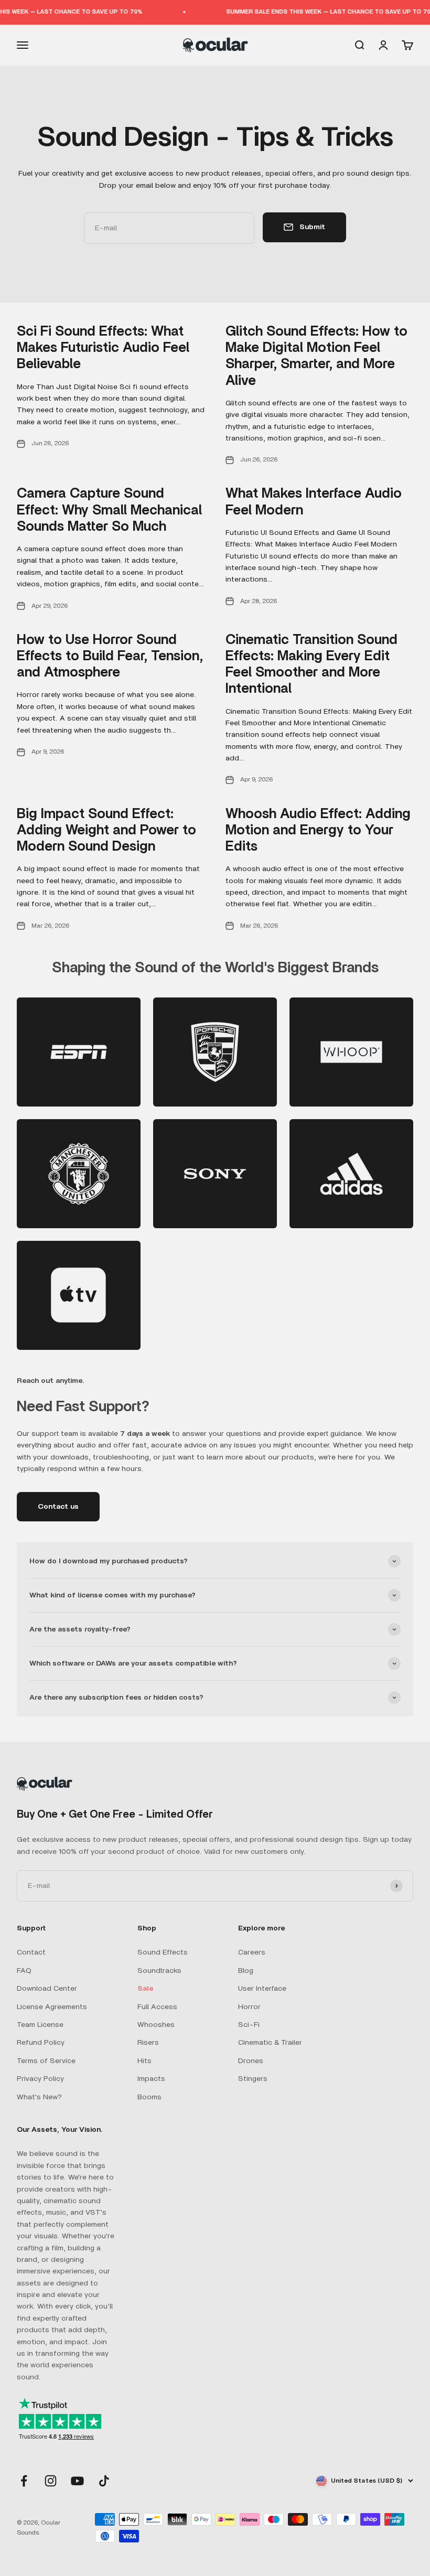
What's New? (39, 2097)
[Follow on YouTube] (77, 2481)
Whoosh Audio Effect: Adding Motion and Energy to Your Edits (318, 830)
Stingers (253, 2079)
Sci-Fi (249, 2025)
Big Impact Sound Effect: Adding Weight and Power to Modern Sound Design (106, 830)
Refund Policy (41, 2043)
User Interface (262, 1989)
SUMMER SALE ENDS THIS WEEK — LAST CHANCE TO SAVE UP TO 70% (316, 12)
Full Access (157, 2007)
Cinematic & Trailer (270, 2043)
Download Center (47, 1989)
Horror (249, 2007)
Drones (251, 2061)
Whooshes (156, 2025)
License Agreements (52, 2007)
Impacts (151, 2079)
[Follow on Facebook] (24, 2481)
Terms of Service (46, 2061)
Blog (246, 1971)
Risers (148, 2043)
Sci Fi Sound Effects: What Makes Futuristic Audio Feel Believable (103, 348)
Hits (144, 2061)
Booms (149, 2097)
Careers (252, 1952)
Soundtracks (159, 1971)
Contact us (58, 1507)
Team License (40, 2025)
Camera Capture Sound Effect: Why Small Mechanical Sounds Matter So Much (109, 510)
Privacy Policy (40, 2079)
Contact (31, 1952)
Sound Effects (163, 1952)
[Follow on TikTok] (104, 2481)
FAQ (24, 1971)
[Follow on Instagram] (51, 2481)
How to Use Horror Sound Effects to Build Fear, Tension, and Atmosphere (110, 656)
